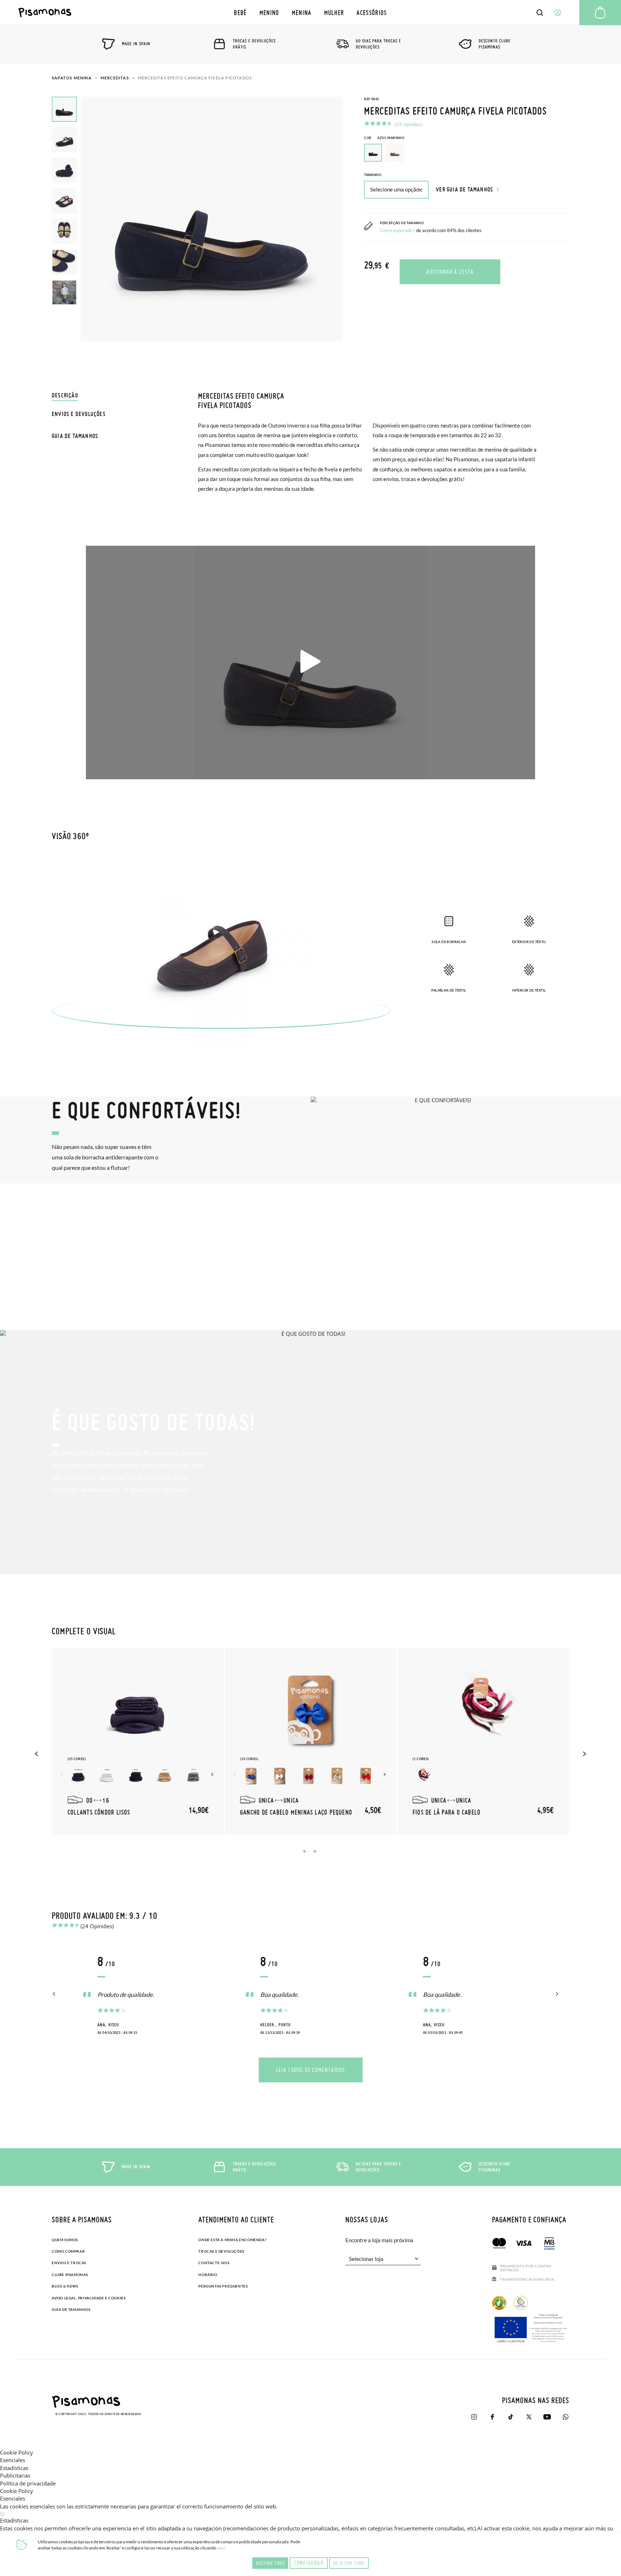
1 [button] (304, 1851)
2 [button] (315, 1851)
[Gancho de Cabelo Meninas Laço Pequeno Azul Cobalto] (251, 1776)
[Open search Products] (540, 13)
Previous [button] (37, 1754)
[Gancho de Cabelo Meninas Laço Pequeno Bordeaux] (308, 1776)
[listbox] (467, 154)
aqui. (222, 2548)
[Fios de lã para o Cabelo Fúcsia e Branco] (423, 1776)
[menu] (311, 12)
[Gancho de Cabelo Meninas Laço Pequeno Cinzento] (337, 1776)
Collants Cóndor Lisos (99, 1812)
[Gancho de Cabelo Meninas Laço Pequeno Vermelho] (366, 1776)
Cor (384, 138)
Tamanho (373, 175)
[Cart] (600, 13)
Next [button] (213, 1774)
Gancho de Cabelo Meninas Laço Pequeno (296, 1812)
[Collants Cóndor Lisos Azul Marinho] (78, 1776)
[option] (395, 153)
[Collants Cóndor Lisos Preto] (136, 1776)
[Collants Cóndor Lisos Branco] (107, 1776)
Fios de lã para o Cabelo (447, 1812)
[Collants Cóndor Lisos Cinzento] (193, 1776)
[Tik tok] (510, 2417)
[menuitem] (240, 12)
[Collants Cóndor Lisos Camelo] (165, 1776)
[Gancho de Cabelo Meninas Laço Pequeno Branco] (280, 1776)
